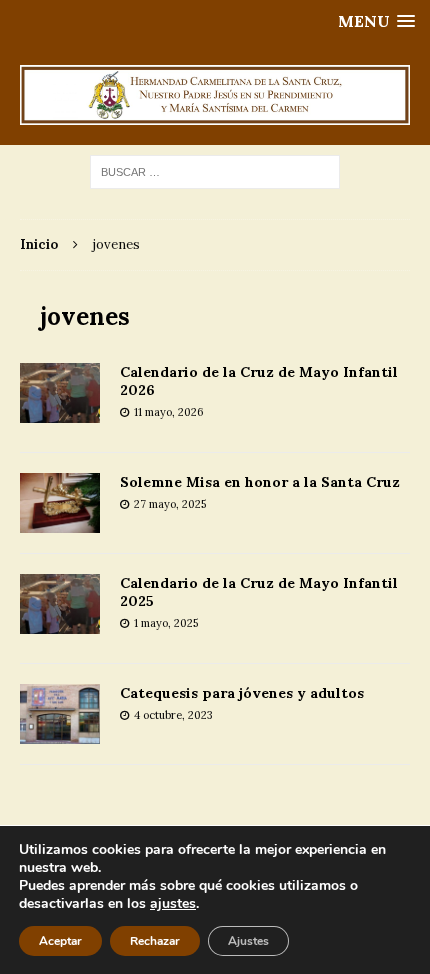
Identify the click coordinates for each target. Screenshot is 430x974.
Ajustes (248, 941)
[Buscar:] (215, 171)
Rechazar (155, 941)
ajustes (173, 904)
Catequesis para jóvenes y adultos (242, 693)
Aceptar (60, 941)
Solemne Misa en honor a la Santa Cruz (260, 482)
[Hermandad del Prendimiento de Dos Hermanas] (215, 95)
